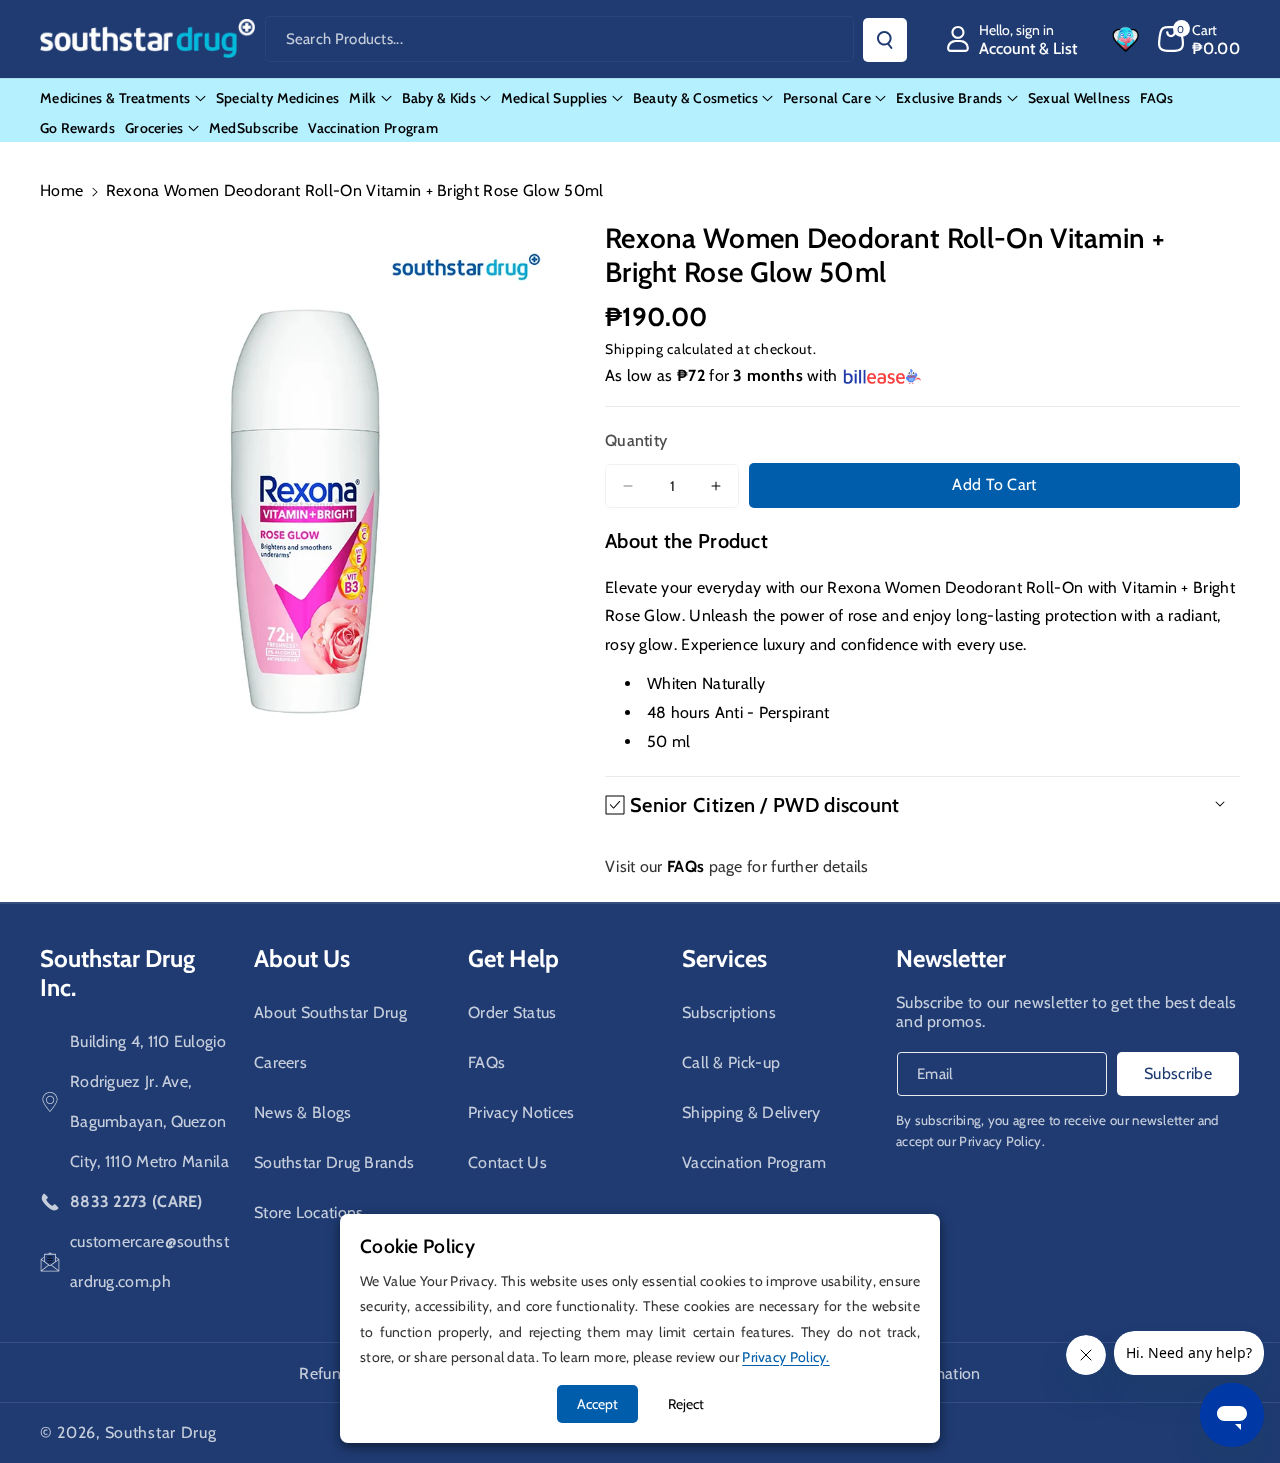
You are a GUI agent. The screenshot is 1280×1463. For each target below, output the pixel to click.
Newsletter (951, 958)
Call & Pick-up (731, 1062)
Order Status (512, 1012)
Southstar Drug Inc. (117, 973)
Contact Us (507, 1162)
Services (724, 958)
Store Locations (309, 1212)
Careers (280, 1062)
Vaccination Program (754, 1162)
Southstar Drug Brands (334, 1162)
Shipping (634, 349)
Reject (686, 1404)
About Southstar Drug (330, 1012)
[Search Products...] (885, 40)
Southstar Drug (161, 1432)
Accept (597, 1404)
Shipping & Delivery (751, 1112)
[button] (1199, 39)
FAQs (486, 1062)
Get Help (513, 958)
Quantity (636, 440)
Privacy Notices (521, 1112)
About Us (302, 958)
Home (61, 190)
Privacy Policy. (1002, 1141)
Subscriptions (729, 1012)
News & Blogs (303, 1112)
